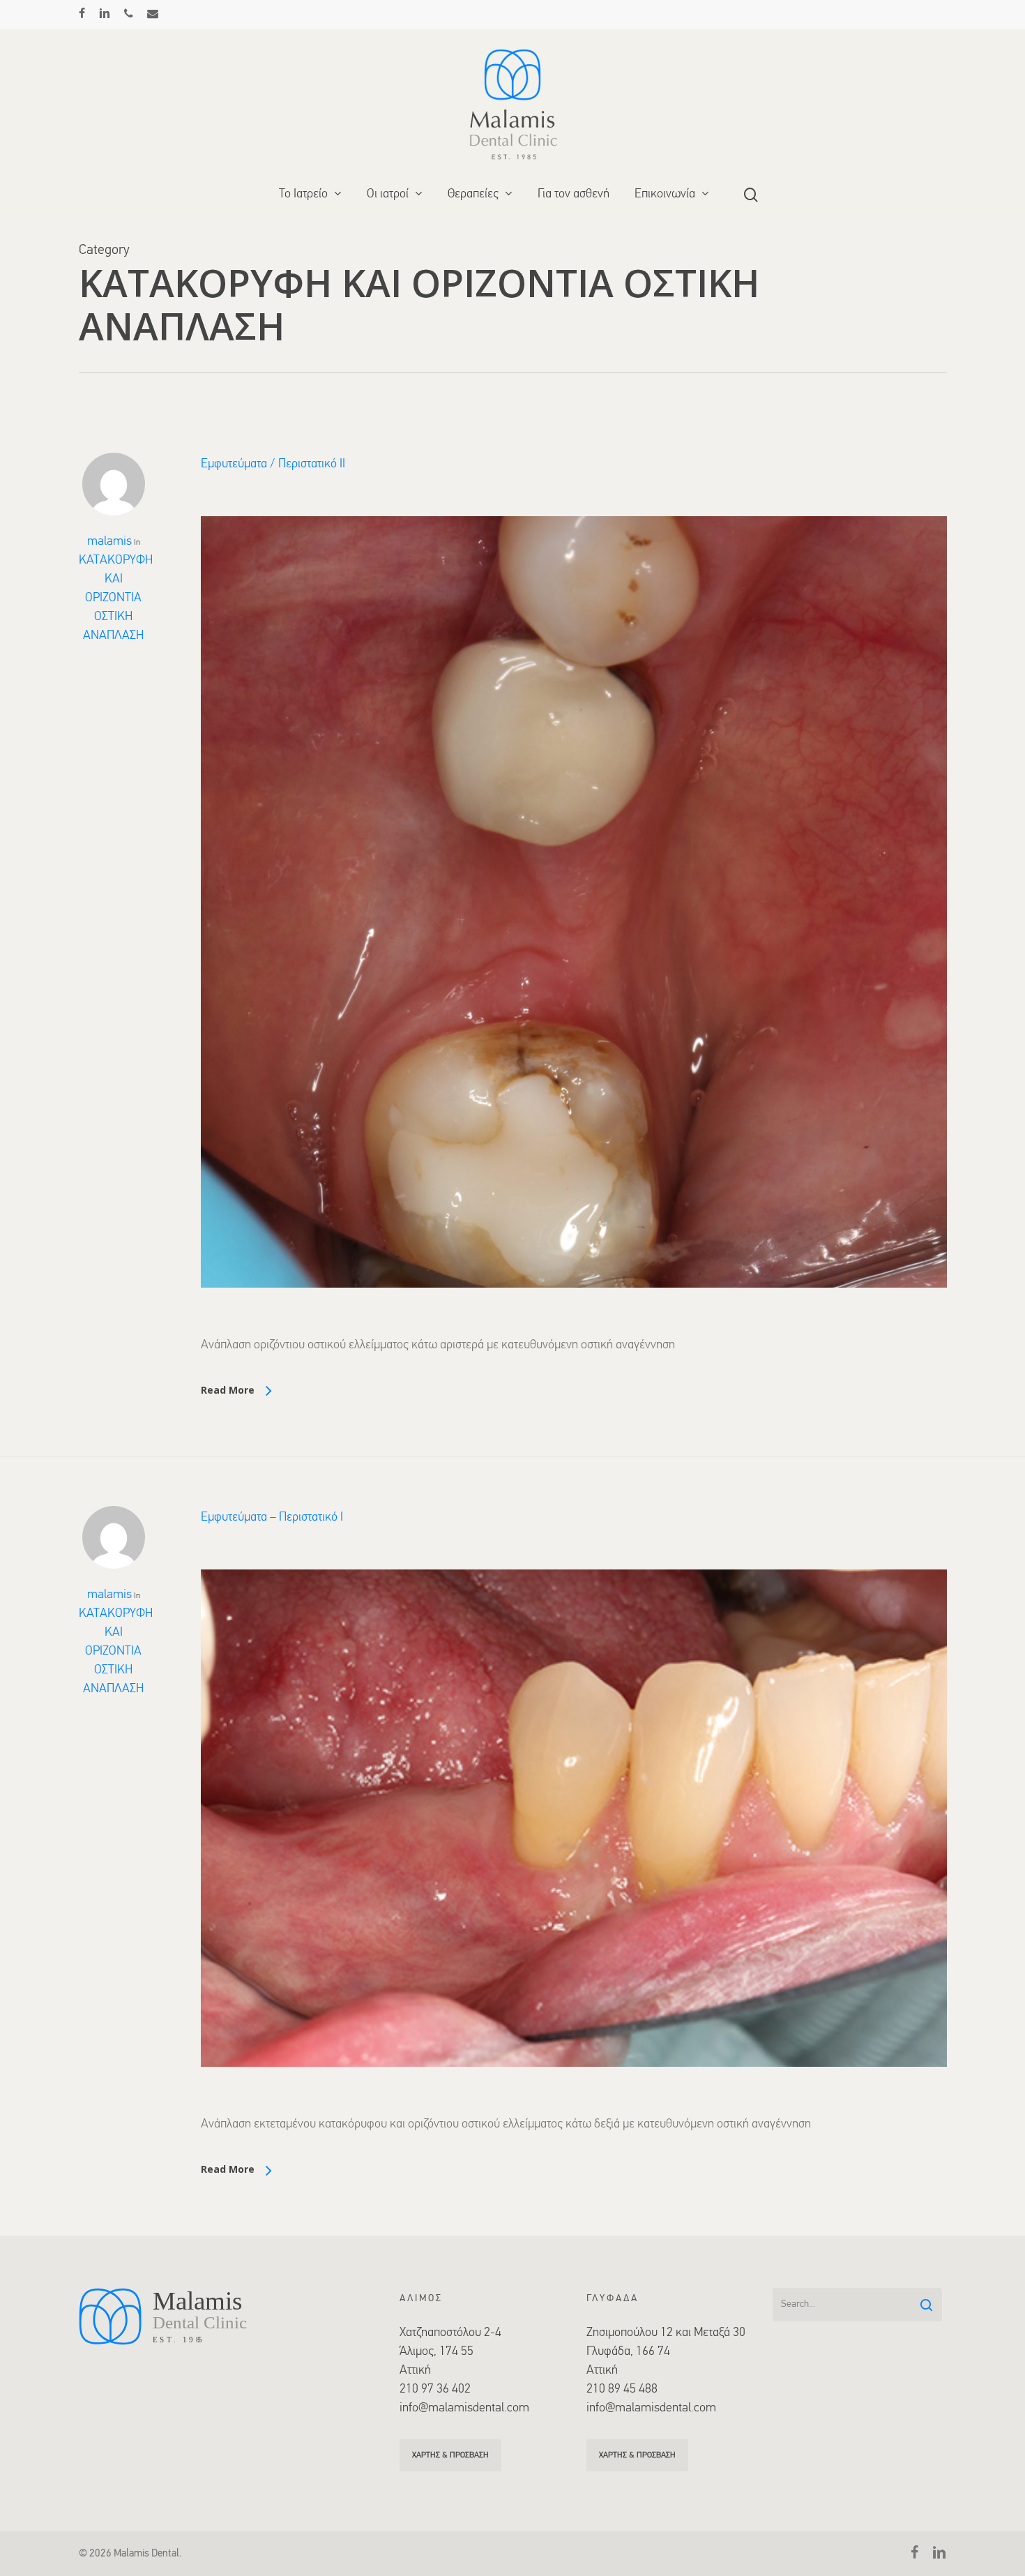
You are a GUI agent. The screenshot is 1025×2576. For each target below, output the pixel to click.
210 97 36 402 (435, 2390)
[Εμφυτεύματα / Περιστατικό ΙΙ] (574, 1327)
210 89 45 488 (622, 2390)
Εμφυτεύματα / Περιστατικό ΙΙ (273, 465)
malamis (109, 542)
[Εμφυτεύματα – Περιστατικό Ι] (574, 2106)
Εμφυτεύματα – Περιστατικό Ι (272, 1518)
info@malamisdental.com (464, 2409)
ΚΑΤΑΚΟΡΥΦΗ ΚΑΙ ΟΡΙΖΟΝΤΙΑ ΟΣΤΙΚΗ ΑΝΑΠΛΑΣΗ (116, 598)
